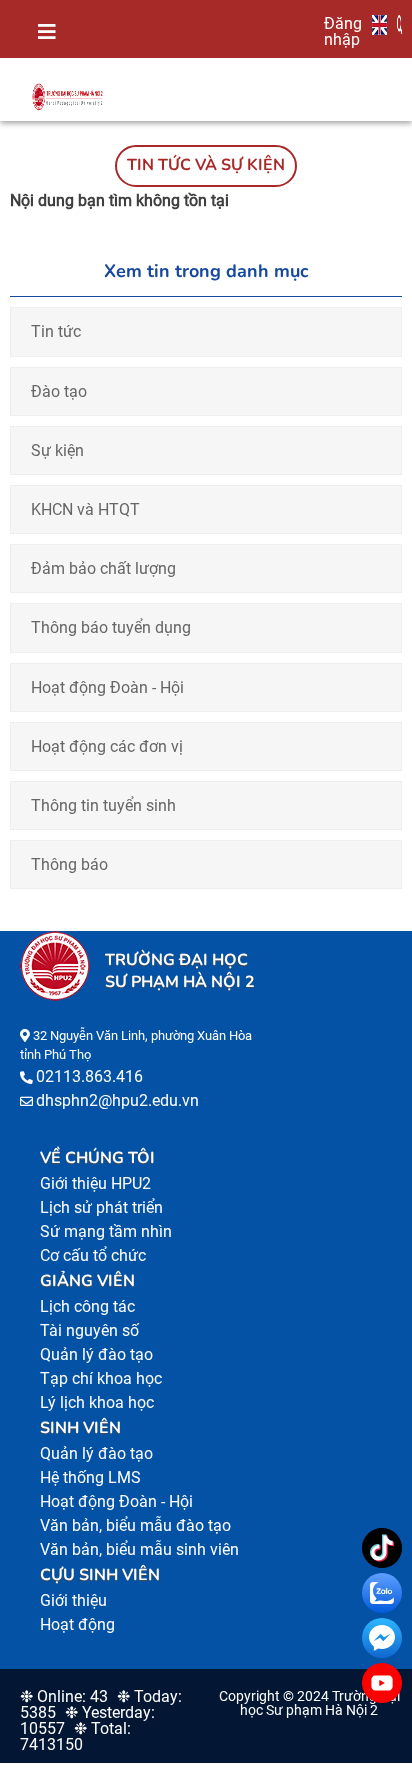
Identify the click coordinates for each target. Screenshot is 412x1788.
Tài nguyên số (89, 1330)
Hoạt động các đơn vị (107, 746)
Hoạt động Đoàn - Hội (107, 687)
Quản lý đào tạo (96, 1354)
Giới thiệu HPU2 (95, 1183)
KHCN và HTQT (85, 509)
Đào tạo (59, 391)
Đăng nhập (343, 31)
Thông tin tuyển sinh (103, 805)
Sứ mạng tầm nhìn (106, 1231)
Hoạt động (77, 1624)
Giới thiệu (73, 1600)
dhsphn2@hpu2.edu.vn (117, 1100)
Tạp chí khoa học (101, 1378)
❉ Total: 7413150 (75, 1736)
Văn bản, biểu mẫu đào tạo (135, 1525)
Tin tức (56, 331)
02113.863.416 (89, 1076)
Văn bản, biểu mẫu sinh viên (139, 1549)
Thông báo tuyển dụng (111, 627)
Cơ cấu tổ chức (93, 1255)
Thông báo (69, 864)
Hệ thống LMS (90, 1477)
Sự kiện (57, 450)
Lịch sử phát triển (101, 1207)
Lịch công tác (87, 1306)
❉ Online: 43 (64, 1696)
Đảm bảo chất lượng (103, 568)
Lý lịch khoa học (97, 1402)
